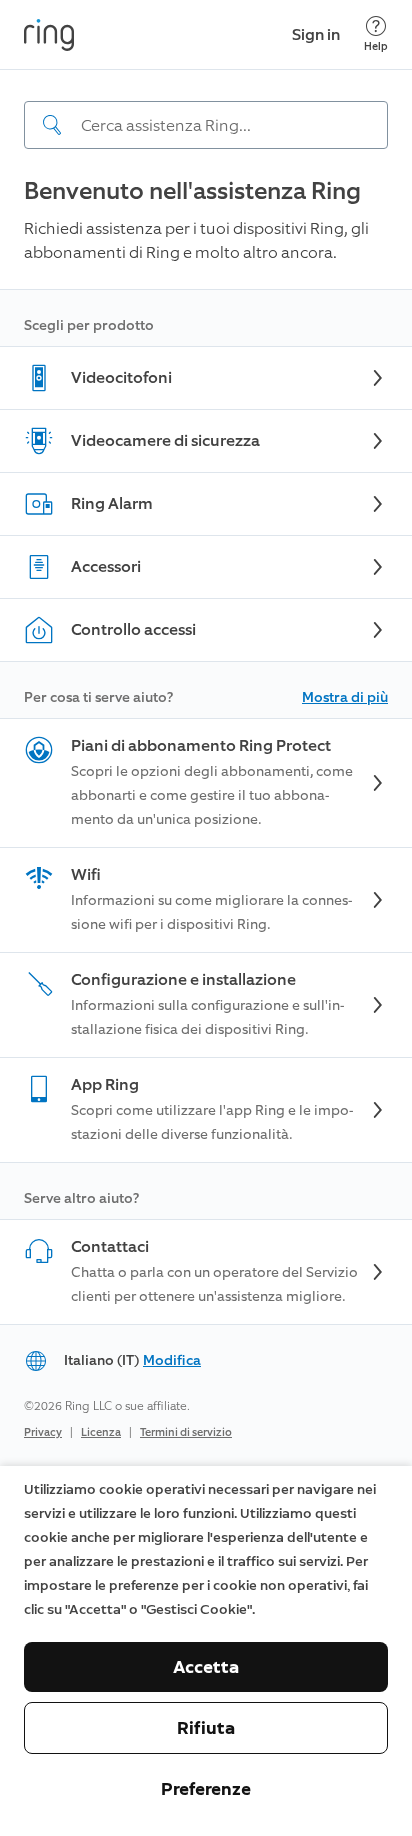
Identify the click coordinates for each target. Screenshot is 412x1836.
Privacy (43, 1432)
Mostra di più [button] (345, 697)
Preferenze (206, 1789)
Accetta (206, 1667)
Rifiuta (206, 1728)
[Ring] (49, 35)
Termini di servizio (186, 1432)
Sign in (316, 34)
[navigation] (206, 109)
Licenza (101, 1432)
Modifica (172, 1360)
